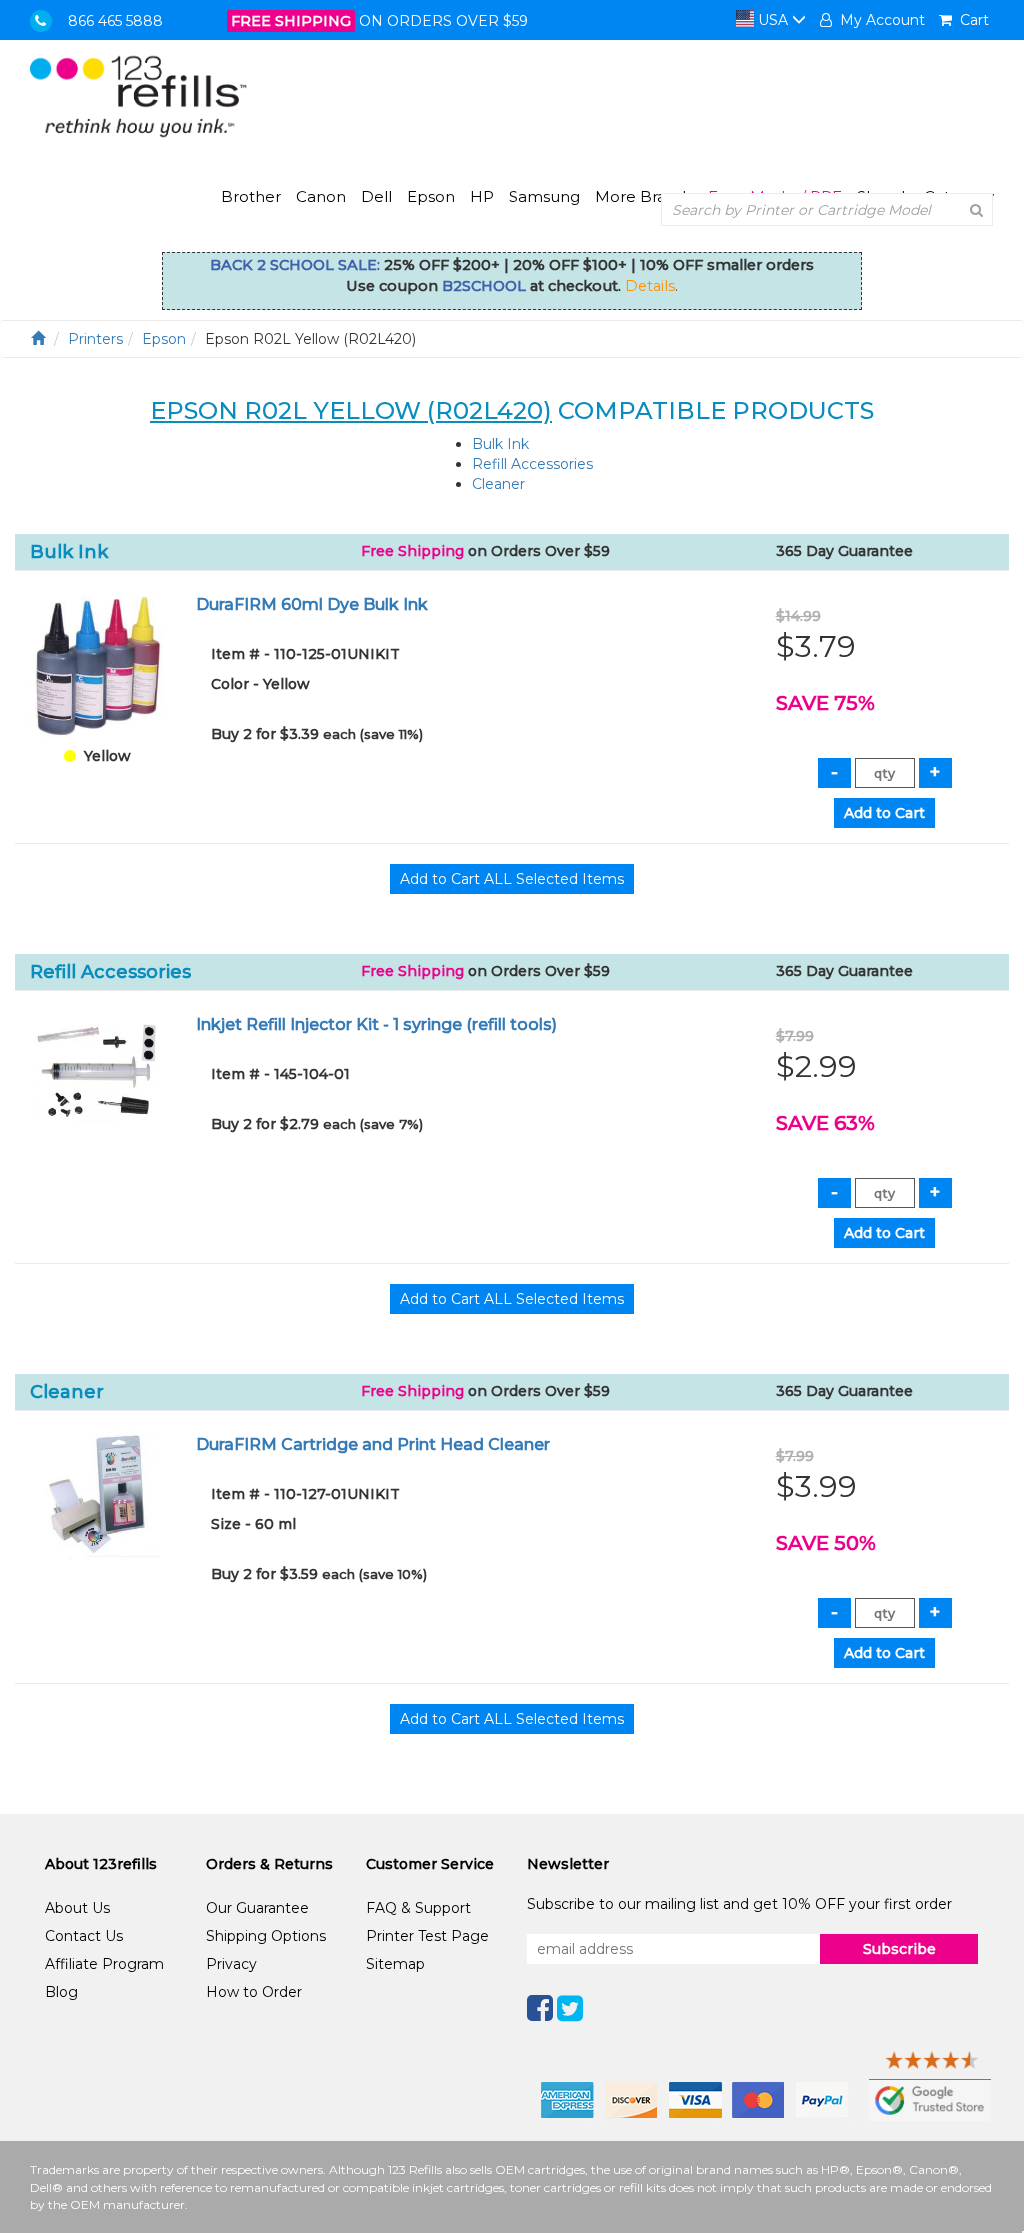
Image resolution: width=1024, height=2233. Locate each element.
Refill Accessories (532, 464)
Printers (95, 339)
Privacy (231, 1964)
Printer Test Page (427, 1936)
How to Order (254, 1992)
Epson (431, 196)
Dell (376, 196)
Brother (251, 196)
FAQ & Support (418, 1908)
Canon (321, 196)
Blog (61, 1992)
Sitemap (395, 1964)
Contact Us (84, 1936)
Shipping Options (266, 1936)
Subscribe (899, 1949)
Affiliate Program (104, 1964)
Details (650, 286)
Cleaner (498, 484)
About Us (77, 1908)
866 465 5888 (115, 21)
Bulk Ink (500, 444)
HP (482, 196)
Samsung (544, 196)
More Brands (644, 196)
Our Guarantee (257, 1908)
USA (773, 20)
